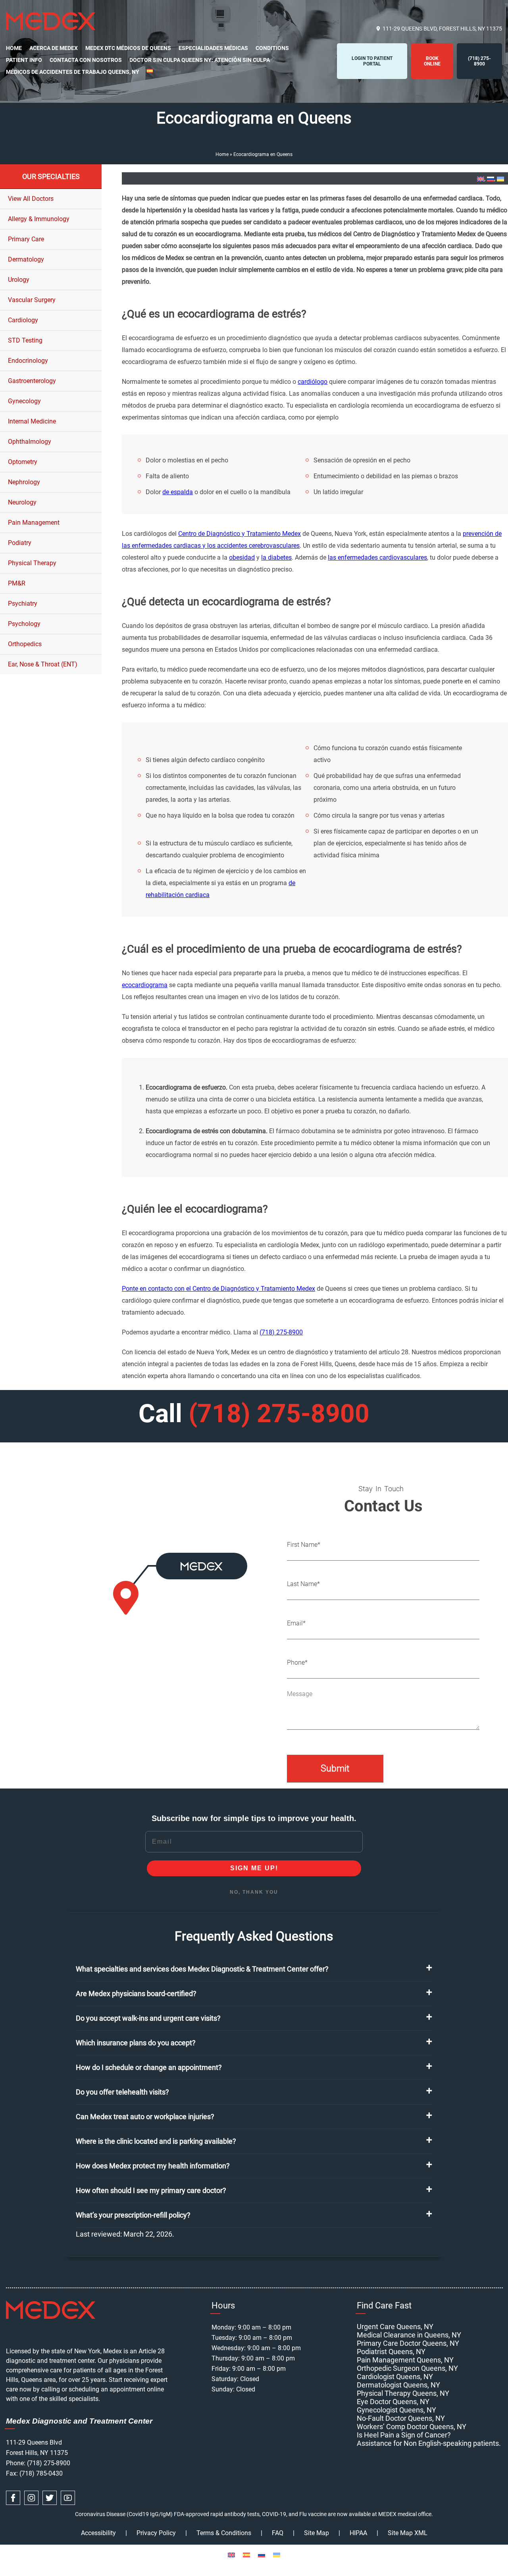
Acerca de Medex (54, 48)
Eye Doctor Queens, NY (393, 2402)
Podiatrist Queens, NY (391, 2352)
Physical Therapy (32, 563)
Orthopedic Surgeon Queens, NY (407, 2368)
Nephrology (24, 482)
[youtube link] (68, 2498)
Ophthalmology (30, 442)
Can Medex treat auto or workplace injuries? (145, 2117)
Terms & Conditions (224, 2533)
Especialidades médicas (213, 48)
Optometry (23, 462)
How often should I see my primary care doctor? (151, 2190)
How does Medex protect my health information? (153, 2166)
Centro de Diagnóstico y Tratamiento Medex (240, 534)
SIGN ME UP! (254, 1868)
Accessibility (98, 2533)
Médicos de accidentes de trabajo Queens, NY (73, 72)
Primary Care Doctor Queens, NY (408, 2343)
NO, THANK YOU (254, 1892)
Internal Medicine (32, 421)
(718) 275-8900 (281, 1332)
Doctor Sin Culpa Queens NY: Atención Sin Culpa (200, 60)
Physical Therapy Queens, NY (403, 2393)
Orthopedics (25, 644)
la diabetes (276, 557)
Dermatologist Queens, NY (398, 2385)
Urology (19, 280)
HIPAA (358, 2533)
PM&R (17, 583)
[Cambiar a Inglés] (481, 179)
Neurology (22, 502)
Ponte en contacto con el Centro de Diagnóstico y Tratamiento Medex (218, 1289)
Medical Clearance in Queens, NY (409, 2335)
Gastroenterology (32, 381)
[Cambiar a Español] (246, 2555)
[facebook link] (13, 2498)
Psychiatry (23, 604)
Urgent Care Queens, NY (395, 2327)
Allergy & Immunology (39, 219)
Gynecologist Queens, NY (396, 2410)
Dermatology (26, 259)
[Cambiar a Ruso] (491, 179)
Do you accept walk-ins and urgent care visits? (148, 2018)
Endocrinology (28, 361)
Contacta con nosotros (86, 60)
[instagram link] (31, 2498)
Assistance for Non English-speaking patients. (429, 2443)
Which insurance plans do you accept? (136, 2043)
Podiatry (20, 543)
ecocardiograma (145, 985)
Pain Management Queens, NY (405, 2360)
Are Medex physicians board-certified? (136, 1994)
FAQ (278, 2533)
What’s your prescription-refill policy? (133, 2215)
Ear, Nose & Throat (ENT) (43, 664)
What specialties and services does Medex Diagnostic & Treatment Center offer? (202, 1969)
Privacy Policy (156, 2533)
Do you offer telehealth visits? (122, 2092)
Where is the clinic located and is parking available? (156, 2141)
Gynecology (24, 401)
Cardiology (23, 320)
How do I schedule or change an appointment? (149, 2067)
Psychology (24, 624)
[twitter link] (50, 2498)
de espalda (178, 492)
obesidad (242, 557)
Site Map (317, 2533)
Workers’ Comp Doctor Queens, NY (412, 2427)
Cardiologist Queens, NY (395, 2377)
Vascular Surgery (32, 300)
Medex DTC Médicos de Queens (128, 48)
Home (14, 48)
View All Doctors (31, 199)
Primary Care (26, 239)
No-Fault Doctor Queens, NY (401, 2418)
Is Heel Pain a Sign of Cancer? (404, 2435)
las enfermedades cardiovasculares (377, 557)
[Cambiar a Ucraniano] (500, 179)
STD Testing (25, 340)
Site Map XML (408, 2533)
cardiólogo (313, 382)
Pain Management (34, 523)
